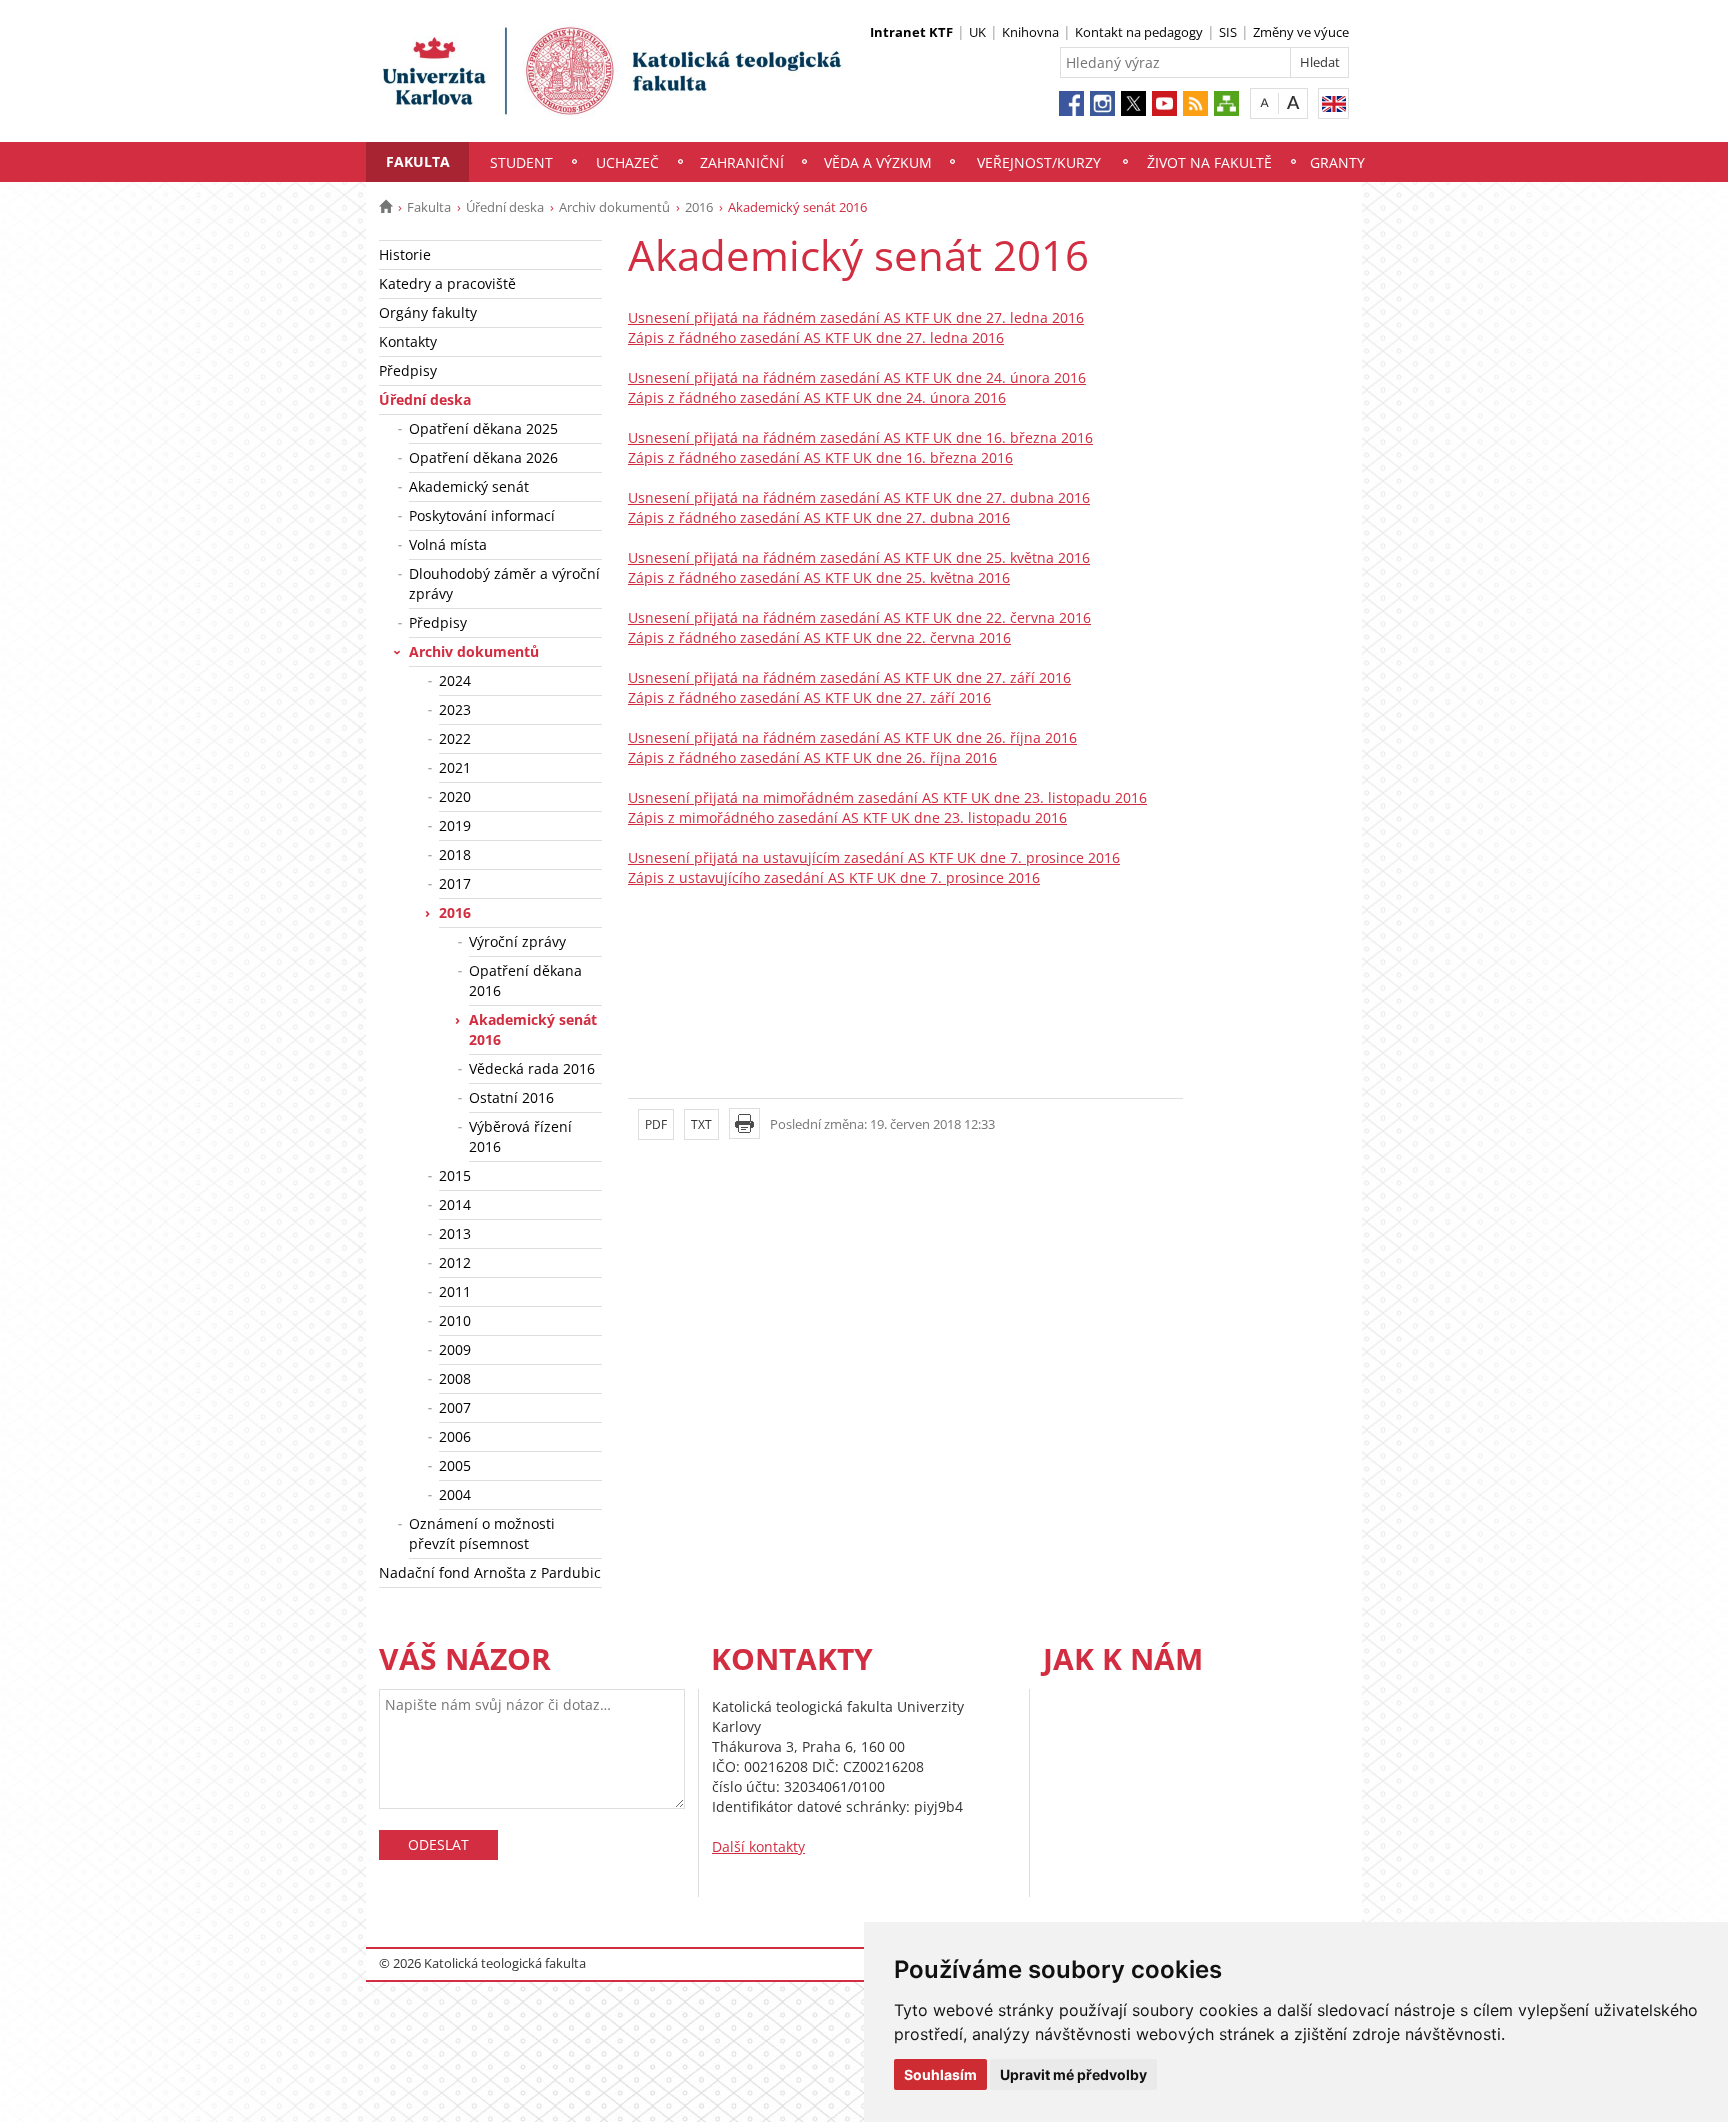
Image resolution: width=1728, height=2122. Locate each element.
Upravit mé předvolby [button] (1073, 2074)
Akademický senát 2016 (533, 1029)
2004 (455, 1494)
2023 (455, 709)
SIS (1228, 32)
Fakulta (418, 161)
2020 (455, 796)
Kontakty (408, 341)
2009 (455, 1349)
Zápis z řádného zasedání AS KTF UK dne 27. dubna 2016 (819, 517)
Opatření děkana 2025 (483, 428)
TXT (701, 1124)
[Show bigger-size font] (1293, 102)
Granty (1337, 162)
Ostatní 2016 (511, 1097)
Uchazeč (627, 162)
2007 (455, 1407)
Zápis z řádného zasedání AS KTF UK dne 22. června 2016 (819, 637)
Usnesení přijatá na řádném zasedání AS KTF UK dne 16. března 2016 (860, 437)
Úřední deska (505, 207)
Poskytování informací (482, 515)
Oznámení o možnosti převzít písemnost (482, 1533)
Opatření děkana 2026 (483, 457)
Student (521, 162)
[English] (1333, 103)
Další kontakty (758, 1846)
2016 (699, 207)
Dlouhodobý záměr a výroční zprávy (504, 583)
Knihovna (1030, 32)
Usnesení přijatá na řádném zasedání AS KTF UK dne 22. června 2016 (859, 617)
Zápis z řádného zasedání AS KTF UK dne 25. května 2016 (819, 577)
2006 (455, 1436)
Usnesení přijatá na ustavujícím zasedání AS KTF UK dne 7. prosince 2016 (874, 857)
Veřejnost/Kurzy (1039, 162)
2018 (455, 854)
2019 (455, 825)
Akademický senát (469, 486)
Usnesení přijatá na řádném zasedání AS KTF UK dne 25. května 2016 (859, 557)
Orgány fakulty (428, 312)
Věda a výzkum (878, 162)
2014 (455, 1204)
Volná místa (448, 544)
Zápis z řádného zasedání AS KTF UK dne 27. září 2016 (809, 697)
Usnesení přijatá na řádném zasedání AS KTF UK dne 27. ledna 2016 (856, 317)
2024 (455, 680)
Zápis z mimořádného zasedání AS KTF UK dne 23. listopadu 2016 (847, 817)
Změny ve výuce (1301, 32)
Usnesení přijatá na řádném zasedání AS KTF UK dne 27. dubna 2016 (859, 497)
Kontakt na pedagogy (1139, 32)
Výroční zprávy (517, 941)
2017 (455, 883)
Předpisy (408, 370)
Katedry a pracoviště (447, 283)
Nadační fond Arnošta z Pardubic (490, 1572)
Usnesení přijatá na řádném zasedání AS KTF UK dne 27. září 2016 (849, 677)
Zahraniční (742, 162)
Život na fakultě (1209, 162)
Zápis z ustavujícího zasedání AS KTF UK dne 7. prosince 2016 (834, 877)
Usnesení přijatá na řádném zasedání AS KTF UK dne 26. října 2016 (852, 737)
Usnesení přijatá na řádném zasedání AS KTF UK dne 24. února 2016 (857, 377)
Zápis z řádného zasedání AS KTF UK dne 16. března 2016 (820, 457)
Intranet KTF (911, 32)
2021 (455, 767)
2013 (455, 1233)
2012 (455, 1262)
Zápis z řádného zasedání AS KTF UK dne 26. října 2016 (812, 757)
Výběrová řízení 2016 (520, 1136)
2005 (455, 1465)
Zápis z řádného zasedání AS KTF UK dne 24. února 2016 (817, 397)
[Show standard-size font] (1264, 102)
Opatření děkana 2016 (525, 980)
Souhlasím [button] (940, 2074)
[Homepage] (385, 207)
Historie (405, 254)
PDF (656, 1124)
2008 (455, 1378)
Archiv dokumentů (614, 207)
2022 (455, 738)
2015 (455, 1175)
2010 (455, 1320)
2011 (455, 1291)
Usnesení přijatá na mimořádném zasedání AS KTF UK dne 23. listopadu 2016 (887, 797)
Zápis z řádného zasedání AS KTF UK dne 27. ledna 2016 (816, 337)
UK (977, 32)
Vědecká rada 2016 (532, 1068)
